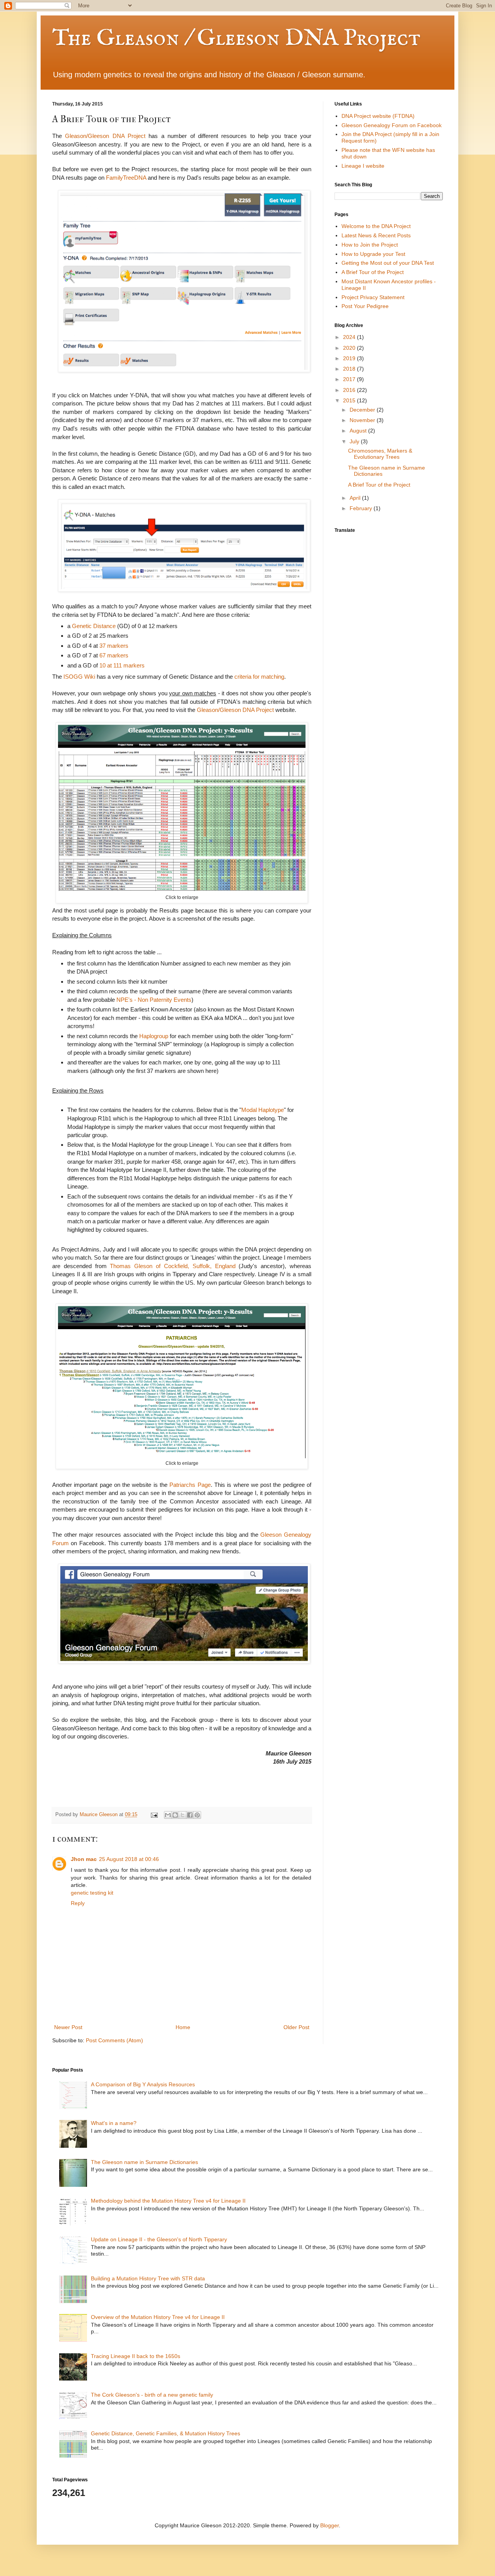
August (359, 431)
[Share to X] (183, 1815)
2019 (350, 358)
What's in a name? (114, 2123)
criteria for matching (259, 677)
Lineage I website (363, 166)
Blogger (329, 2525)
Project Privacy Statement (373, 297)
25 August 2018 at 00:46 (129, 1859)
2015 (350, 400)
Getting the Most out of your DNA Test (388, 263)
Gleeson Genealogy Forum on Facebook (392, 125)
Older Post (296, 2027)
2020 (350, 348)
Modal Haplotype (263, 1110)
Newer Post (68, 2027)
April (356, 498)
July (355, 441)
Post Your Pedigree (365, 306)
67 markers (114, 655)
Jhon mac (84, 1859)
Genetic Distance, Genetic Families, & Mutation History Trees (166, 2433)
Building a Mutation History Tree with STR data (148, 2278)
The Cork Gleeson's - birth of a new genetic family (152, 2395)
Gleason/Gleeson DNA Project (105, 136)
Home (183, 2027)
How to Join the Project (370, 245)
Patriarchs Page (190, 1485)
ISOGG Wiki (79, 677)
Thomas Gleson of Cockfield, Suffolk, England (172, 1266)
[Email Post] (154, 1815)
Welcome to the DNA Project (376, 226)
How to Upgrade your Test (373, 254)
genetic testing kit (92, 1893)
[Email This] (168, 1815)
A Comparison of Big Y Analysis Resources (143, 2084)
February (362, 508)
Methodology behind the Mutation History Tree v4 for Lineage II (168, 2201)
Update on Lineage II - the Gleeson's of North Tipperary (159, 2239)
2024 (350, 337)
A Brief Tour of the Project (373, 272)
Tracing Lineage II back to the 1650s (136, 2356)
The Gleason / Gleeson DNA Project (236, 39)
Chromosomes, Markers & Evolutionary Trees (380, 454)
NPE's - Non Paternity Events (154, 1000)
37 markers (114, 646)
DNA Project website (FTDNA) (378, 116)
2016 (350, 390)
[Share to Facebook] (190, 1815)
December (363, 410)
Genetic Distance (94, 626)
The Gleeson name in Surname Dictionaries (144, 2162)
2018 (350, 369)
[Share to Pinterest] (197, 1815)
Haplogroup (154, 1036)
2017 (350, 379)
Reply (78, 1903)
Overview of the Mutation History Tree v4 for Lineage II (158, 2317)
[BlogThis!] (175, 1815)
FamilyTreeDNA (126, 178)
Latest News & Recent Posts (376, 235)
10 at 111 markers (122, 665)
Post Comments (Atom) (114, 2040)
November (363, 420)
